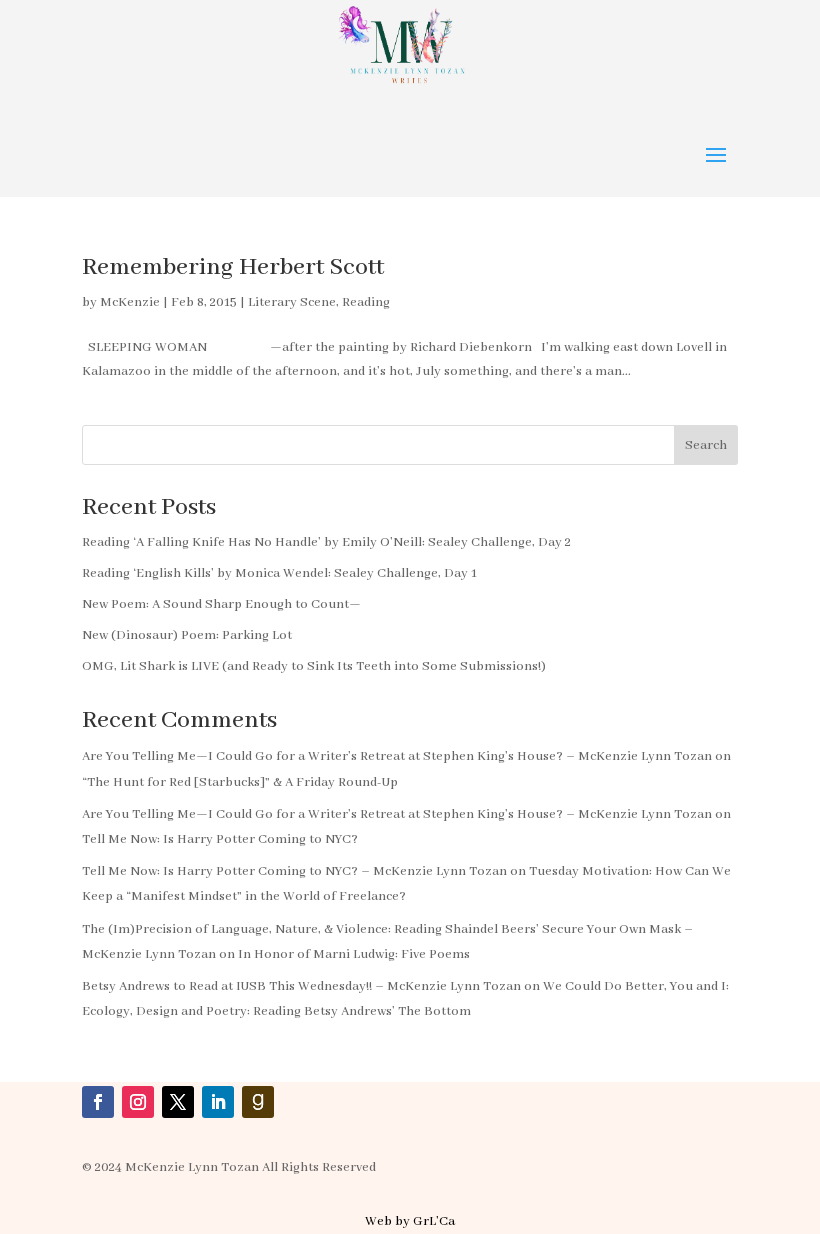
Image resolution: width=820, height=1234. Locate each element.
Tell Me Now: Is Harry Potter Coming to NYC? (220, 839)
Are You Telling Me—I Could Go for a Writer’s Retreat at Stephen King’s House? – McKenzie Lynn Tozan (397, 756)
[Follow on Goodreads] (258, 1102)
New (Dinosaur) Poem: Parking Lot (187, 635)
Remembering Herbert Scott (233, 267)
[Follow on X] (178, 1102)
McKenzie (130, 302)
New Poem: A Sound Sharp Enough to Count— (221, 604)
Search (706, 445)
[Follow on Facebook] (98, 1102)
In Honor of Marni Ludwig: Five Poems (354, 954)
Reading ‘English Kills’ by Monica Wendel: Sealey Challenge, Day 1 (279, 573)
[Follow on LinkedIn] (218, 1102)
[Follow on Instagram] (138, 1102)
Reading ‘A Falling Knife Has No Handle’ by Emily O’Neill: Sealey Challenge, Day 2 (326, 542)
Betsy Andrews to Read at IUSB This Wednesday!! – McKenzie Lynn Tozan (301, 986)
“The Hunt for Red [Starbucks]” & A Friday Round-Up (240, 782)
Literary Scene (292, 302)
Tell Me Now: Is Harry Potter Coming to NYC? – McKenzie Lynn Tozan (294, 871)
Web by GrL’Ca (410, 1221)
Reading (366, 302)
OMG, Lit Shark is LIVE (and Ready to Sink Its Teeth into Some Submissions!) (314, 666)
